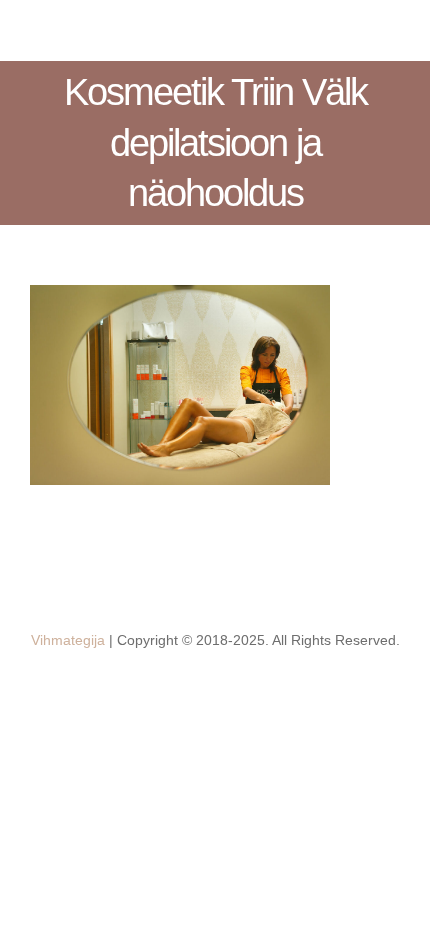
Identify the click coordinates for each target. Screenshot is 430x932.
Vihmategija (68, 640)
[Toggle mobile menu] (392, 30)
